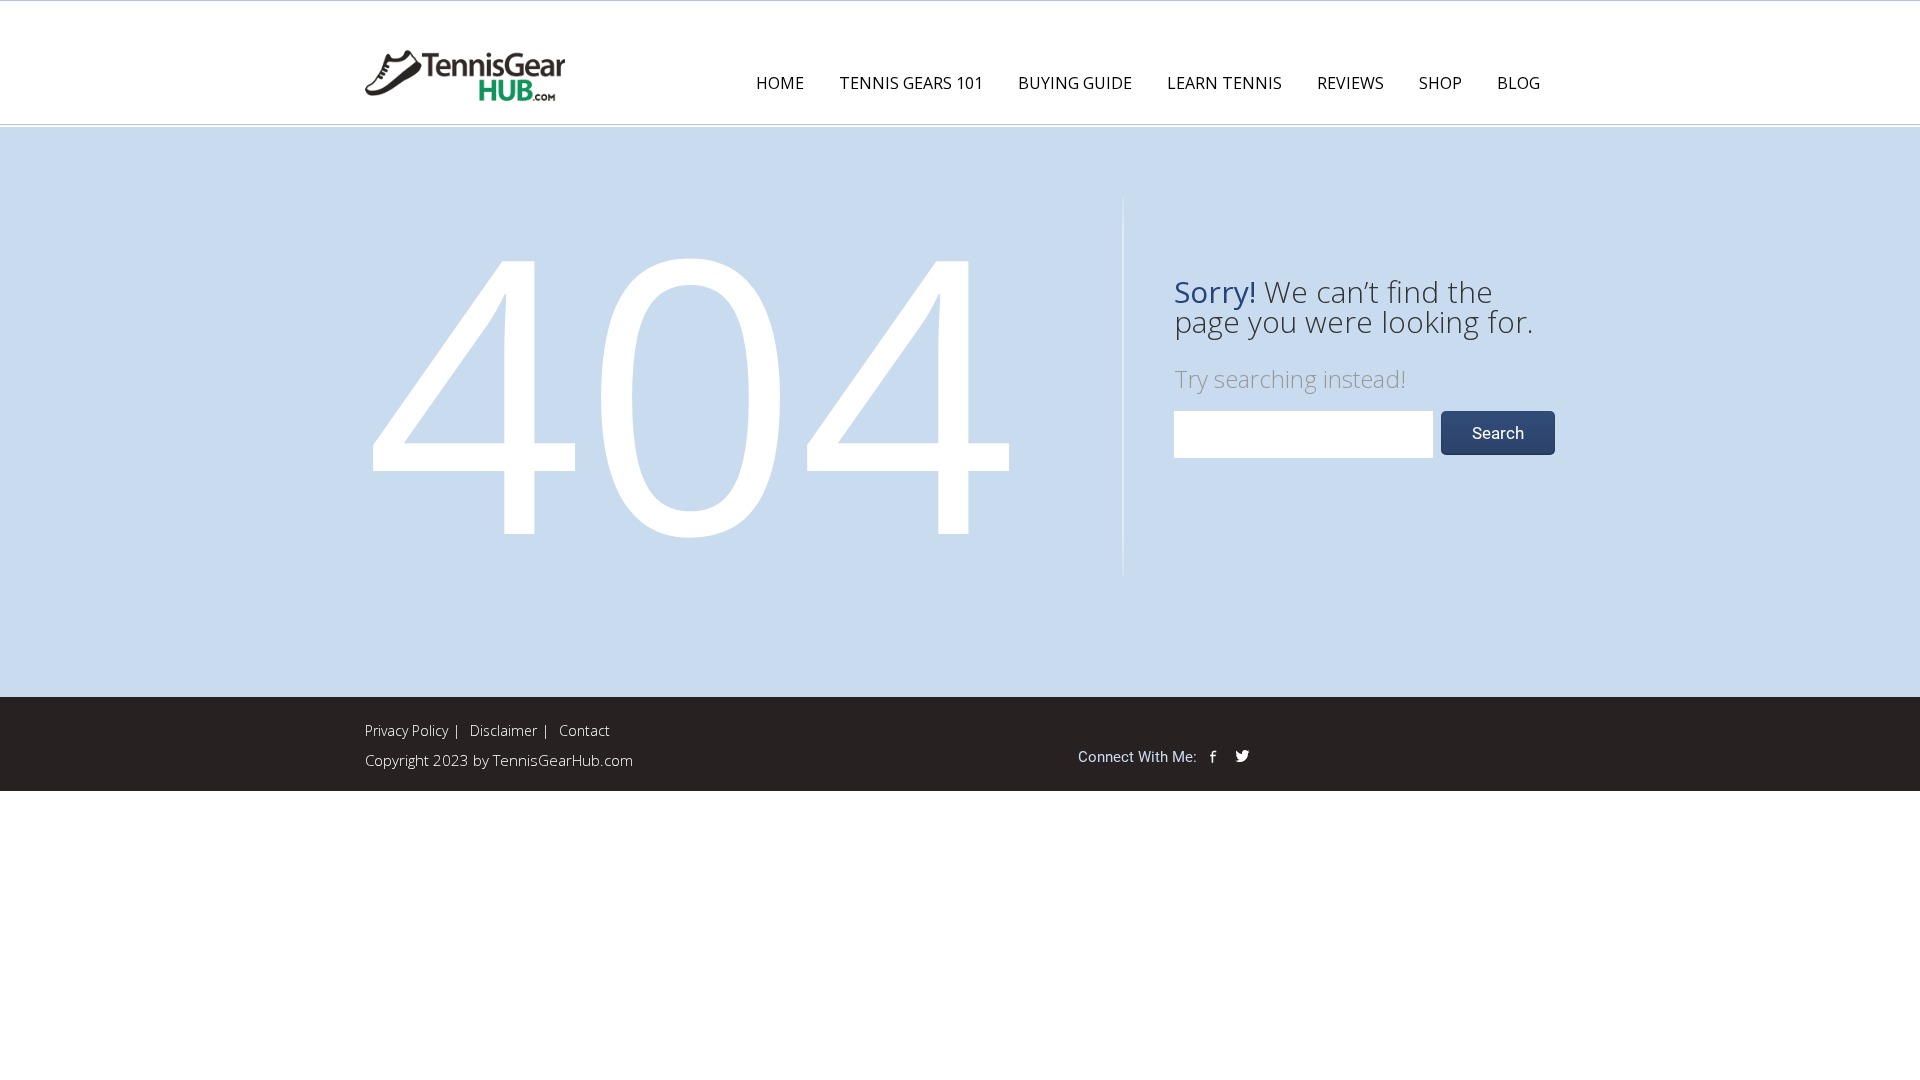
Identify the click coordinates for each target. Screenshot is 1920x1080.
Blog (1518, 83)
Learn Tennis (1224, 83)
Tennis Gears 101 (911, 83)
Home (780, 83)
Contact (584, 730)
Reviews (1350, 83)
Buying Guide (1075, 83)
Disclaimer (503, 730)
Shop (1440, 83)
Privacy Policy (406, 730)
